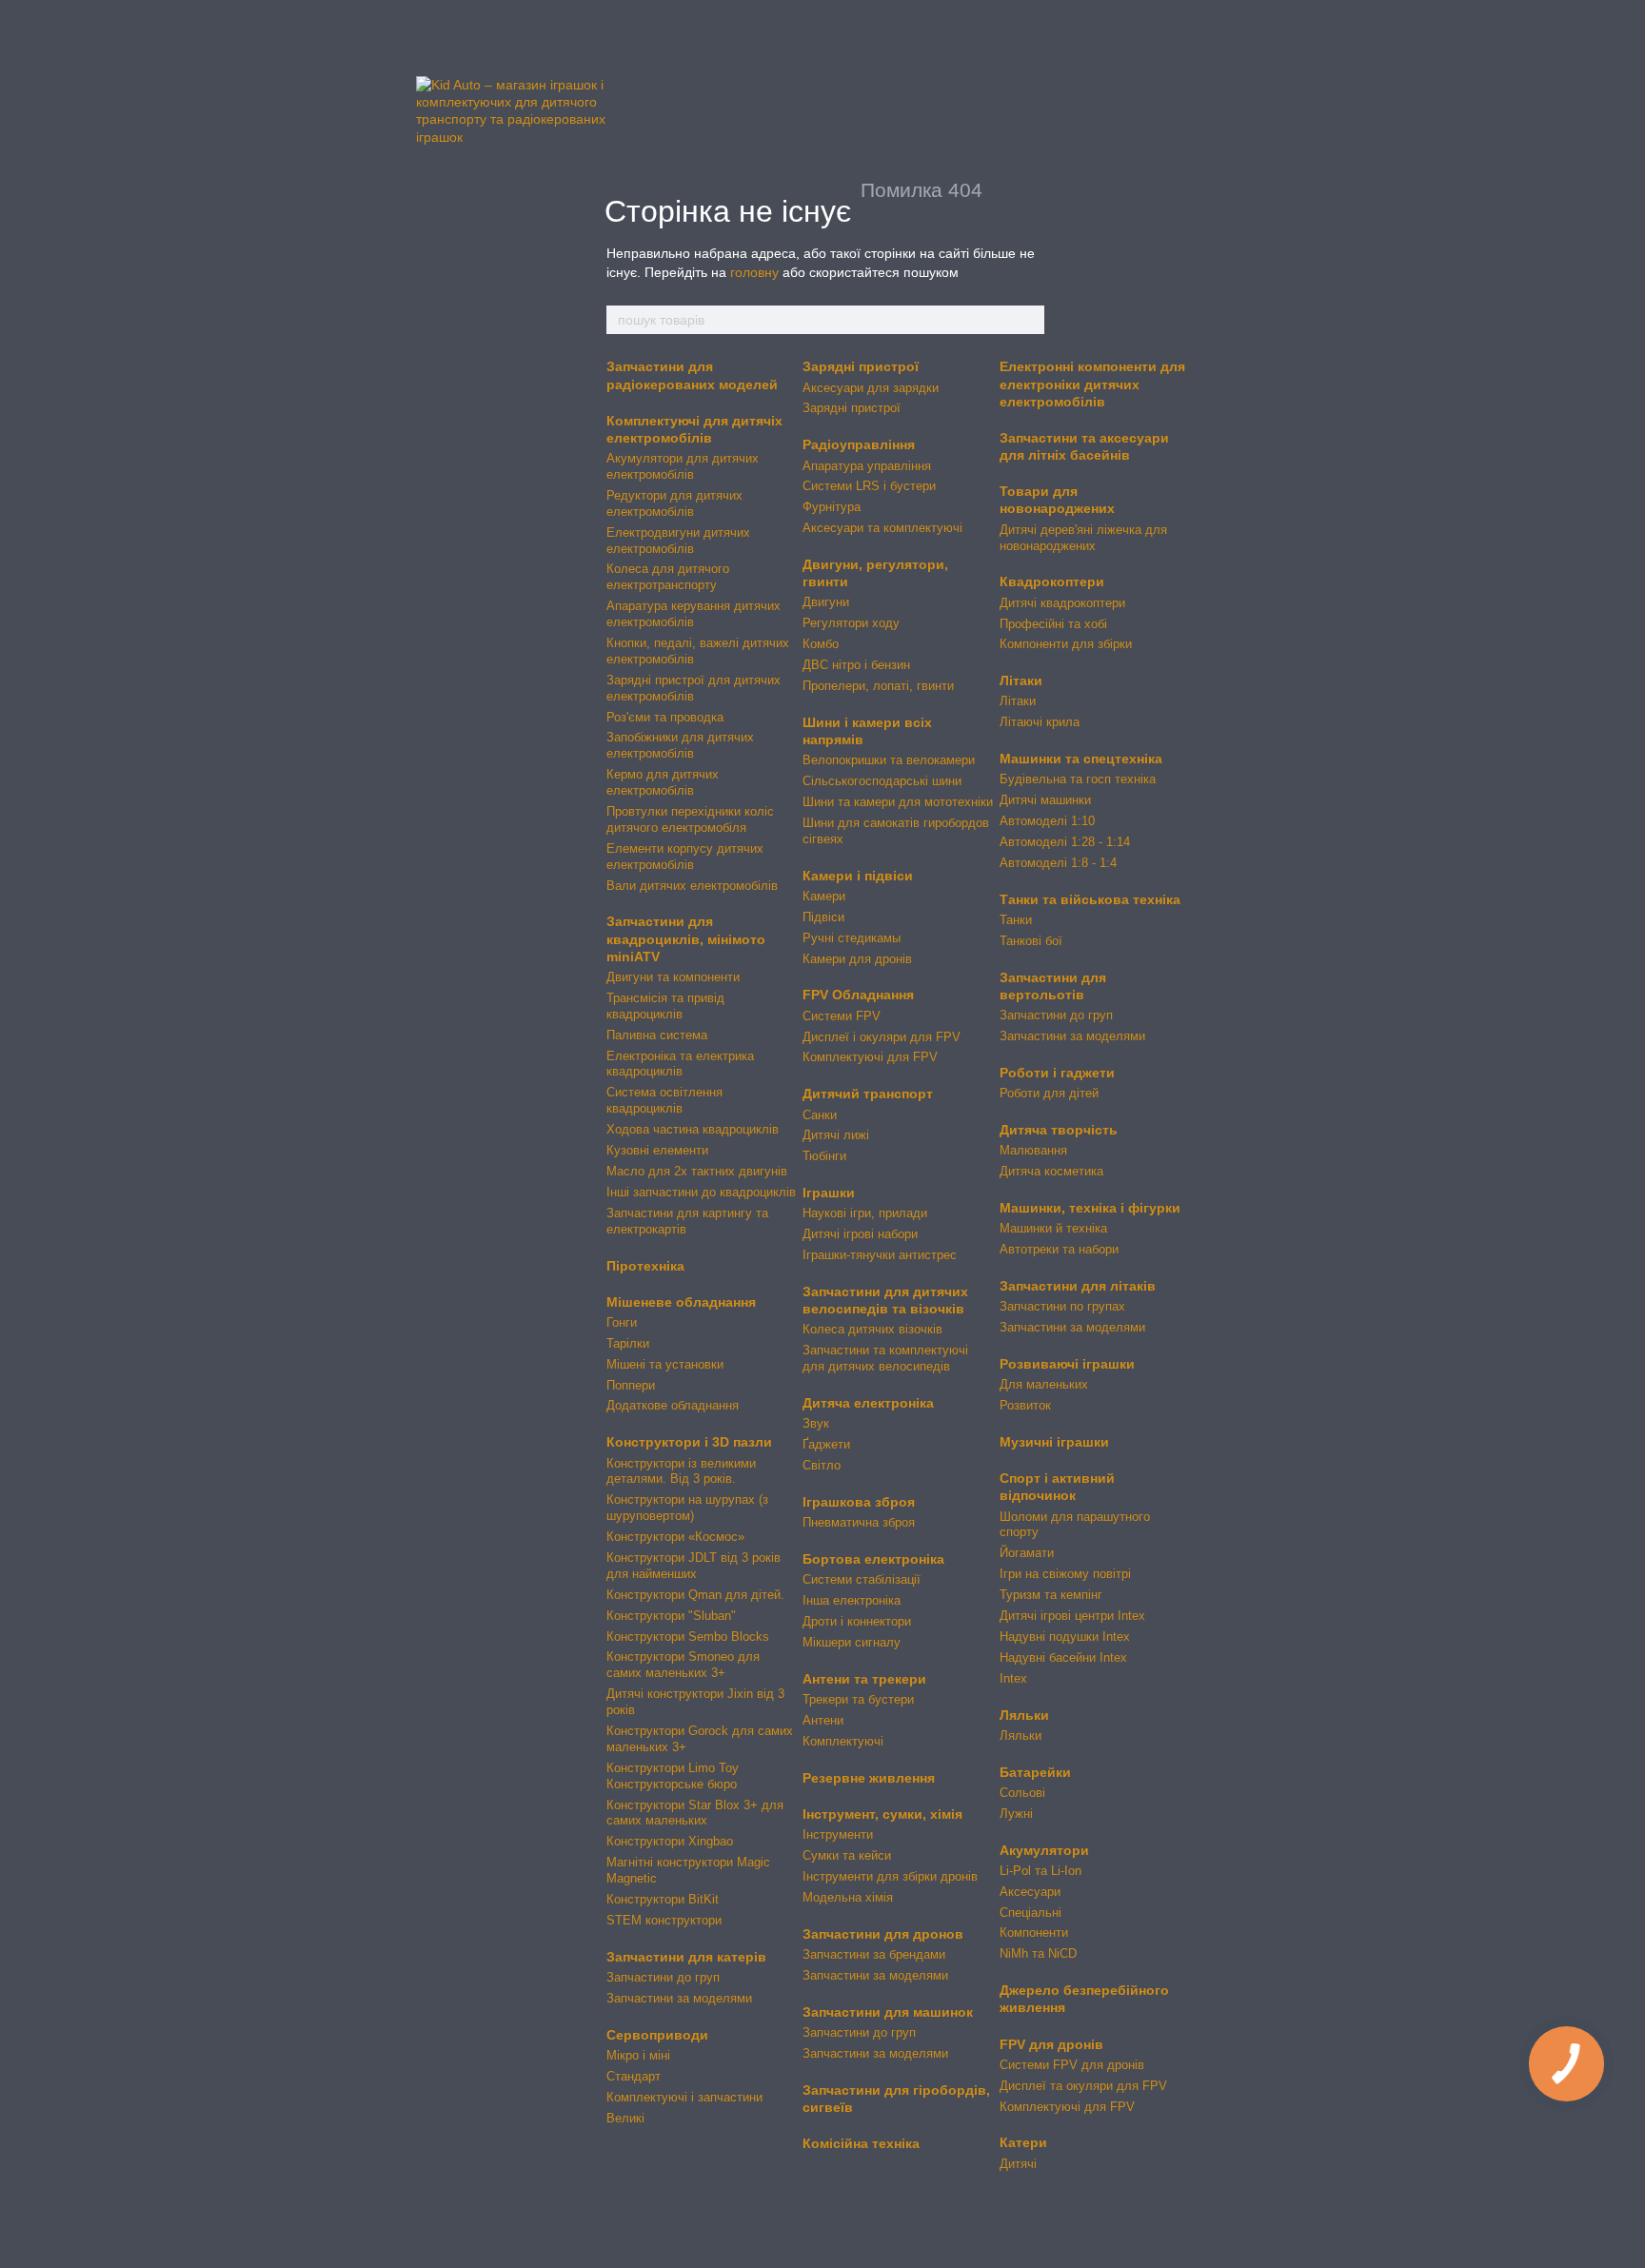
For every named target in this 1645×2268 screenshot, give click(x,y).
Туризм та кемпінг (1051, 1595)
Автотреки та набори (1059, 1249)
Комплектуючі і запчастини (684, 2097)
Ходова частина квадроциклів (693, 1129)
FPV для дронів (1051, 2044)
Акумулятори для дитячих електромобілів (683, 466)
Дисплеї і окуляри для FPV (882, 1037)
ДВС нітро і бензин (856, 665)
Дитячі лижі (836, 1135)
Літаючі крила (1040, 722)
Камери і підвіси (858, 876)
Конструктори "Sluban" (671, 1616)
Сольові (1022, 1793)
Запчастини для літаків (1078, 1286)
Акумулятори (1044, 1850)
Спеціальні (1031, 1913)
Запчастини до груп (663, 1977)
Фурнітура (832, 507)
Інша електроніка (852, 1600)
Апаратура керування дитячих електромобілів (694, 614)
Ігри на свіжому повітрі (1065, 1574)
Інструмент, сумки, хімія (882, 1814)
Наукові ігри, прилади (865, 1213)
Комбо (821, 644)
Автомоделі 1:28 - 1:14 (1065, 842)
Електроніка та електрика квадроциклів (680, 1064)
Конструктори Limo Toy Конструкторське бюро (673, 1776)
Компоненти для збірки (1066, 644)
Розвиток (1025, 1405)
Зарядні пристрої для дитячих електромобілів (694, 688)
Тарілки (628, 1343)
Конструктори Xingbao (670, 1841)
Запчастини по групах (1062, 1306)
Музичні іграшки (1054, 1442)
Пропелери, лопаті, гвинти (878, 686)
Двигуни (826, 602)
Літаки (1021, 680)
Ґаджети (826, 1444)
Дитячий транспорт (868, 1094)
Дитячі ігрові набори (860, 1234)
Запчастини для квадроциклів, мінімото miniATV (686, 938)
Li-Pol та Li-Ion (1041, 1871)
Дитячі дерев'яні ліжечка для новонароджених (1083, 538)
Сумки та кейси (847, 1855)
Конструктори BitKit (663, 1899)
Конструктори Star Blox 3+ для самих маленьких (695, 1813)
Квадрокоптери (1052, 582)
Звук (816, 1423)
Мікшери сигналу (852, 1642)
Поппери (631, 1385)
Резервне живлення (869, 1778)
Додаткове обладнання (673, 1405)
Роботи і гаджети (1057, 1073)
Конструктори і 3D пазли (689, 1442)
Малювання (1033, 1150)
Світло (822, 1465)
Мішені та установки (665, 1364)
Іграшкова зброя (859, 1502)
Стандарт (634, 2076)
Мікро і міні (638, 2055)
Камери (824, 896)
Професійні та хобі (1053, 624)
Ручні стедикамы (852, 938)
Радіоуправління (859, 444)
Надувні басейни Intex (1063, 1657)
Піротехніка (645, 1266)
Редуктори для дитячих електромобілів (674, 503)
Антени (823, 1720)
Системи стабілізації (862, 1579)
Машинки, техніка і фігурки (1090, 1208)
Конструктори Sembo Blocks (688, 1637)
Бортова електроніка (873, 1559)
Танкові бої (1031, 941)
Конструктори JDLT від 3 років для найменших (694, 1566)
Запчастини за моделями (679, 1998)
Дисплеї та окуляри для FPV (1083, 2086)
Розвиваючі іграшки (1067, 1364)
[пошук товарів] (1029, 320)
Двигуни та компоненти (673, 977)
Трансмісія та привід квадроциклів (665, 1006)
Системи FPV (842, 1016)
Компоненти (1034, 1933)
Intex (1013, 1678)
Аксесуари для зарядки (871, 388)
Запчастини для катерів (686, 1957)
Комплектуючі (843, 1741)
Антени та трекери (864, 1679)
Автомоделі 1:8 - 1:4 (1058, 863)
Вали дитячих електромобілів (692, 886)
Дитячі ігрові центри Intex (1072, 1616)
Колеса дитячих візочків (872, 1329)
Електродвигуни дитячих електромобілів (678, 541)
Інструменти (838, 1834)
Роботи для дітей (1049, 1093)
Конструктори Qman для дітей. (695, 1595)
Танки (1016, 920)
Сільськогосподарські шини (882, 781)
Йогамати (1027, 1553)
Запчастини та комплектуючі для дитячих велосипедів (885, 1358)
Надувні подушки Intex (1065, 1637)
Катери (1023, 2142)
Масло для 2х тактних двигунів (697, 1171)
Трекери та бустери (858, 1699)
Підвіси (823, 917)
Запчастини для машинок (888, 2012)
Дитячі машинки (1045, 800)
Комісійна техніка (861, 2143)
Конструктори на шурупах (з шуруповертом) (687, 1508)
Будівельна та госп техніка (1078, 779)
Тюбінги (824, 1156)
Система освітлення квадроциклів (664, 1100)
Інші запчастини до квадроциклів (701, 1192)
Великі (625, 2118)
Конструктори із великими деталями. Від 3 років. (681, 1471)
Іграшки (829, 1193)
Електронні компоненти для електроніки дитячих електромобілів (1092, 384)
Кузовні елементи (657, 1150)
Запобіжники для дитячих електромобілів (680, 745)
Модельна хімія (848, 1897)
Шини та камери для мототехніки (898, 802)
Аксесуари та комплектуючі (882, 528)
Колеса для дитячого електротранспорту (668, 577)
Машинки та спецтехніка (1081, 759)
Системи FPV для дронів (1072, 2065)
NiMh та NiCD (1038, 1953)
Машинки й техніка (1053, 1228)
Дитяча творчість (1059, 1130)
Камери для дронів (857, 959)
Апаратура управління (867, 466)
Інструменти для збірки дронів (890, 1876)
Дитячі (1018, 2164)
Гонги (622, 1322)
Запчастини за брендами (874, 1954)
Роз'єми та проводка (665, 717)
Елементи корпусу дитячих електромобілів (685, 857)
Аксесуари (1030, 1892)
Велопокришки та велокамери (889, 760)
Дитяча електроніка (868, 1403)
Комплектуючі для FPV (870, 1057)
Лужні (1016, 1814)
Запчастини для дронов (883, 1934)
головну (754, 272)
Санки (820, 1115)
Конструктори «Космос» (675, 1537)
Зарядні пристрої (861, 366)
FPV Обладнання (858, 995)
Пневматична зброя (859, 1522)
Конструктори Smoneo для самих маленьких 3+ (683, 1665)
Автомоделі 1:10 (1047, 821)
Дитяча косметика (1051, 1171)
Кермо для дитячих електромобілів (663, 782)
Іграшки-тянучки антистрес (880, 1255)
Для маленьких (1044, 1384)
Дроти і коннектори (857, 1621)
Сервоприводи (657, 2035)
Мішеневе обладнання (681, 1302)
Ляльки (1024, 1715)
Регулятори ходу (851, 623)
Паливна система (657, 1035)
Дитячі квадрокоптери (1062, 603)
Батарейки (1035, 1772)
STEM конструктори (664, 1920)
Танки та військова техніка (1090, 899)
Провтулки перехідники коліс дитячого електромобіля (690, 819)
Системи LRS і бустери (869, 486)
